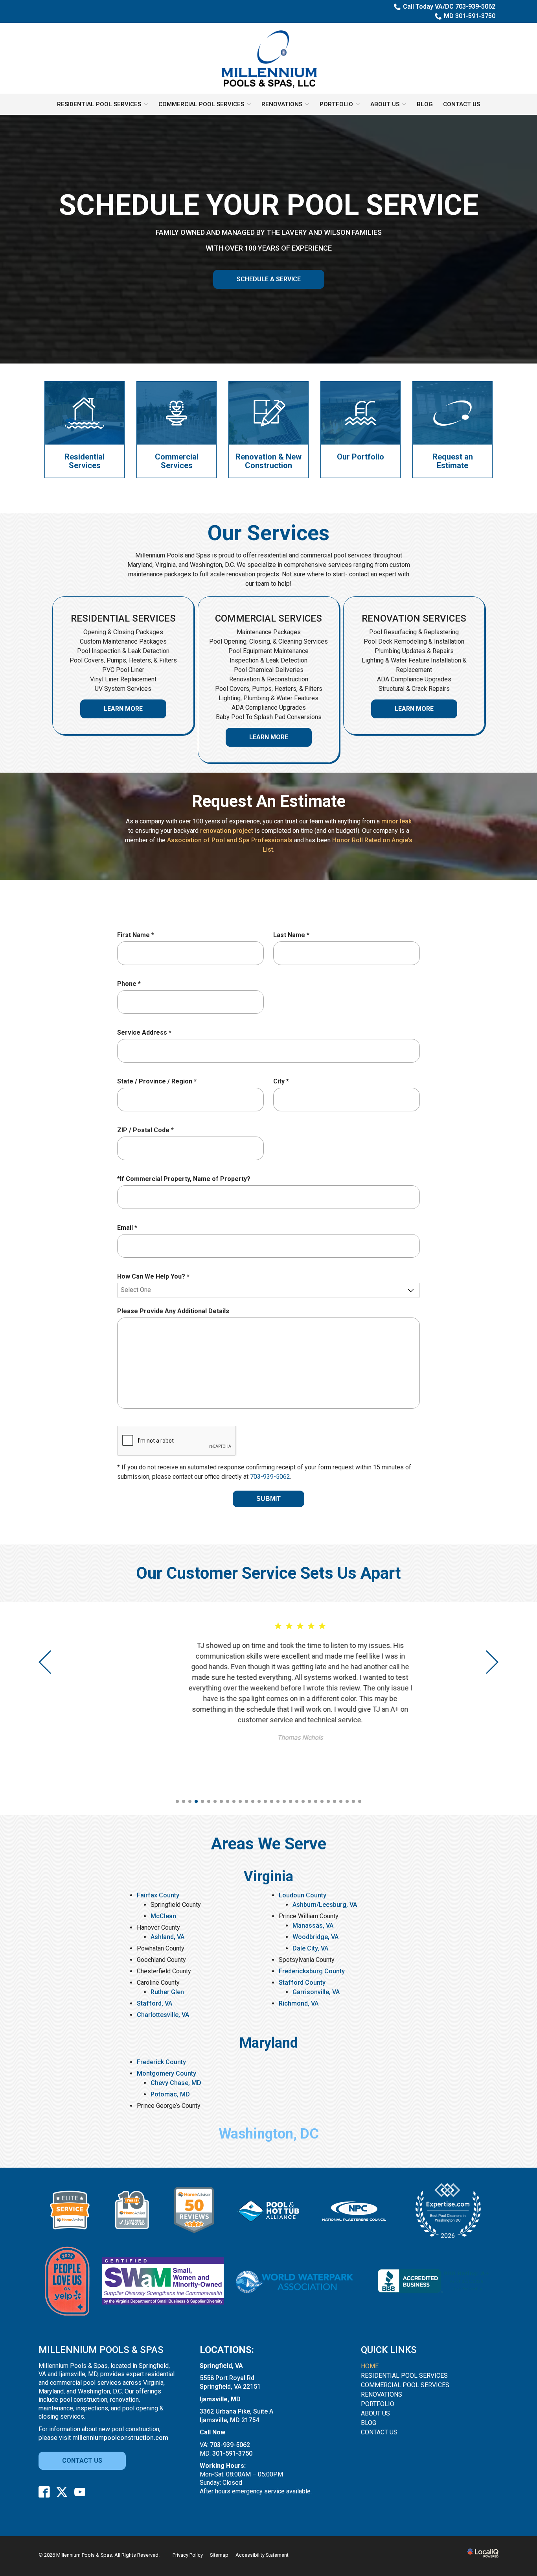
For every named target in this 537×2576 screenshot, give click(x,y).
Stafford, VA (154, 2003)
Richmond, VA (299, 2003)
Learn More (123, 709)
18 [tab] (284, 1801)
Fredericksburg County (312, 1971)
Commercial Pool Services (201, 104)
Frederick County (161, 2062)
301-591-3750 (232, 2453)
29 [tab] (353, 1801)
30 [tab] (360, 1801)
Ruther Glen (167, 1992)
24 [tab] (322, 1801)
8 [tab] (221, 1801)
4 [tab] (196, 1801)
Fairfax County (158, 1895)
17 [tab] (278, 1801)
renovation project (227, 831)
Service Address (146, 1033)
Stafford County (302, 1983)
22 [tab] (309, 1801)
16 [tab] (272, 1801)
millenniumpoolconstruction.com (120, 2438)
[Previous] (46, 1662)
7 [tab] (215, 1801)
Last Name (293, 935)
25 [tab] (328, 1801)
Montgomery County (166, 2073)
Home (370, 2366)
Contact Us (462, 104)
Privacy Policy (188, 2555)
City (283, 1082)
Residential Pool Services (99, 104)
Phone (131, 984)
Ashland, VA (167, 1937)
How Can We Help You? (155, 1277)
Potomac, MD (170, 2094)
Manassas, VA (313, 1926)
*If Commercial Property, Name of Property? (184, 1179)
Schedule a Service (269, 279)
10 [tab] (234, 1801)
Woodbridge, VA (315, 1937)
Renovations (282, 104)
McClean (163, 1916)
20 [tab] (297, 1801)
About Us (385, 104)
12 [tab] (246, 1801)
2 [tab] (184, 1801)
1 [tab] (177, 1801)
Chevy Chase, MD (176, 2083)
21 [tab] (303, 1801)
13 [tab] (253, 1801)
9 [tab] (228, 1801)
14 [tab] (259, 1801)
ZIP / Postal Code (147, 1130)
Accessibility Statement (262, 2555)
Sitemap (219, 2555)
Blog (425, 104)
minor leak (396, 821)
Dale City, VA (310, 1948)
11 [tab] (240, 1801)
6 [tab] (209, 1801)
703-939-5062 (270, 1477)
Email (129, 1228)
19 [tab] (291, 1801)
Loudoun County (303, 1895)
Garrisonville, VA (316, 1992)
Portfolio (336, 104)
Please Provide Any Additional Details (173, 1311)
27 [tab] (341, 1801)
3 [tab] (190, 1801)
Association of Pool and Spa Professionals (230, 840)
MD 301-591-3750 (470, 16)
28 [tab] (347, 1801)
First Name (137, 935)
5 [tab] (202, 1801)
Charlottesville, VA (163, 2015)
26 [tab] (335, 1801)
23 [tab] (316, 1801)
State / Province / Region (159, 1082)
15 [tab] (265, 1801)
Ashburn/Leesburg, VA (325, 1905)
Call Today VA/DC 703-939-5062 (449, 6)
